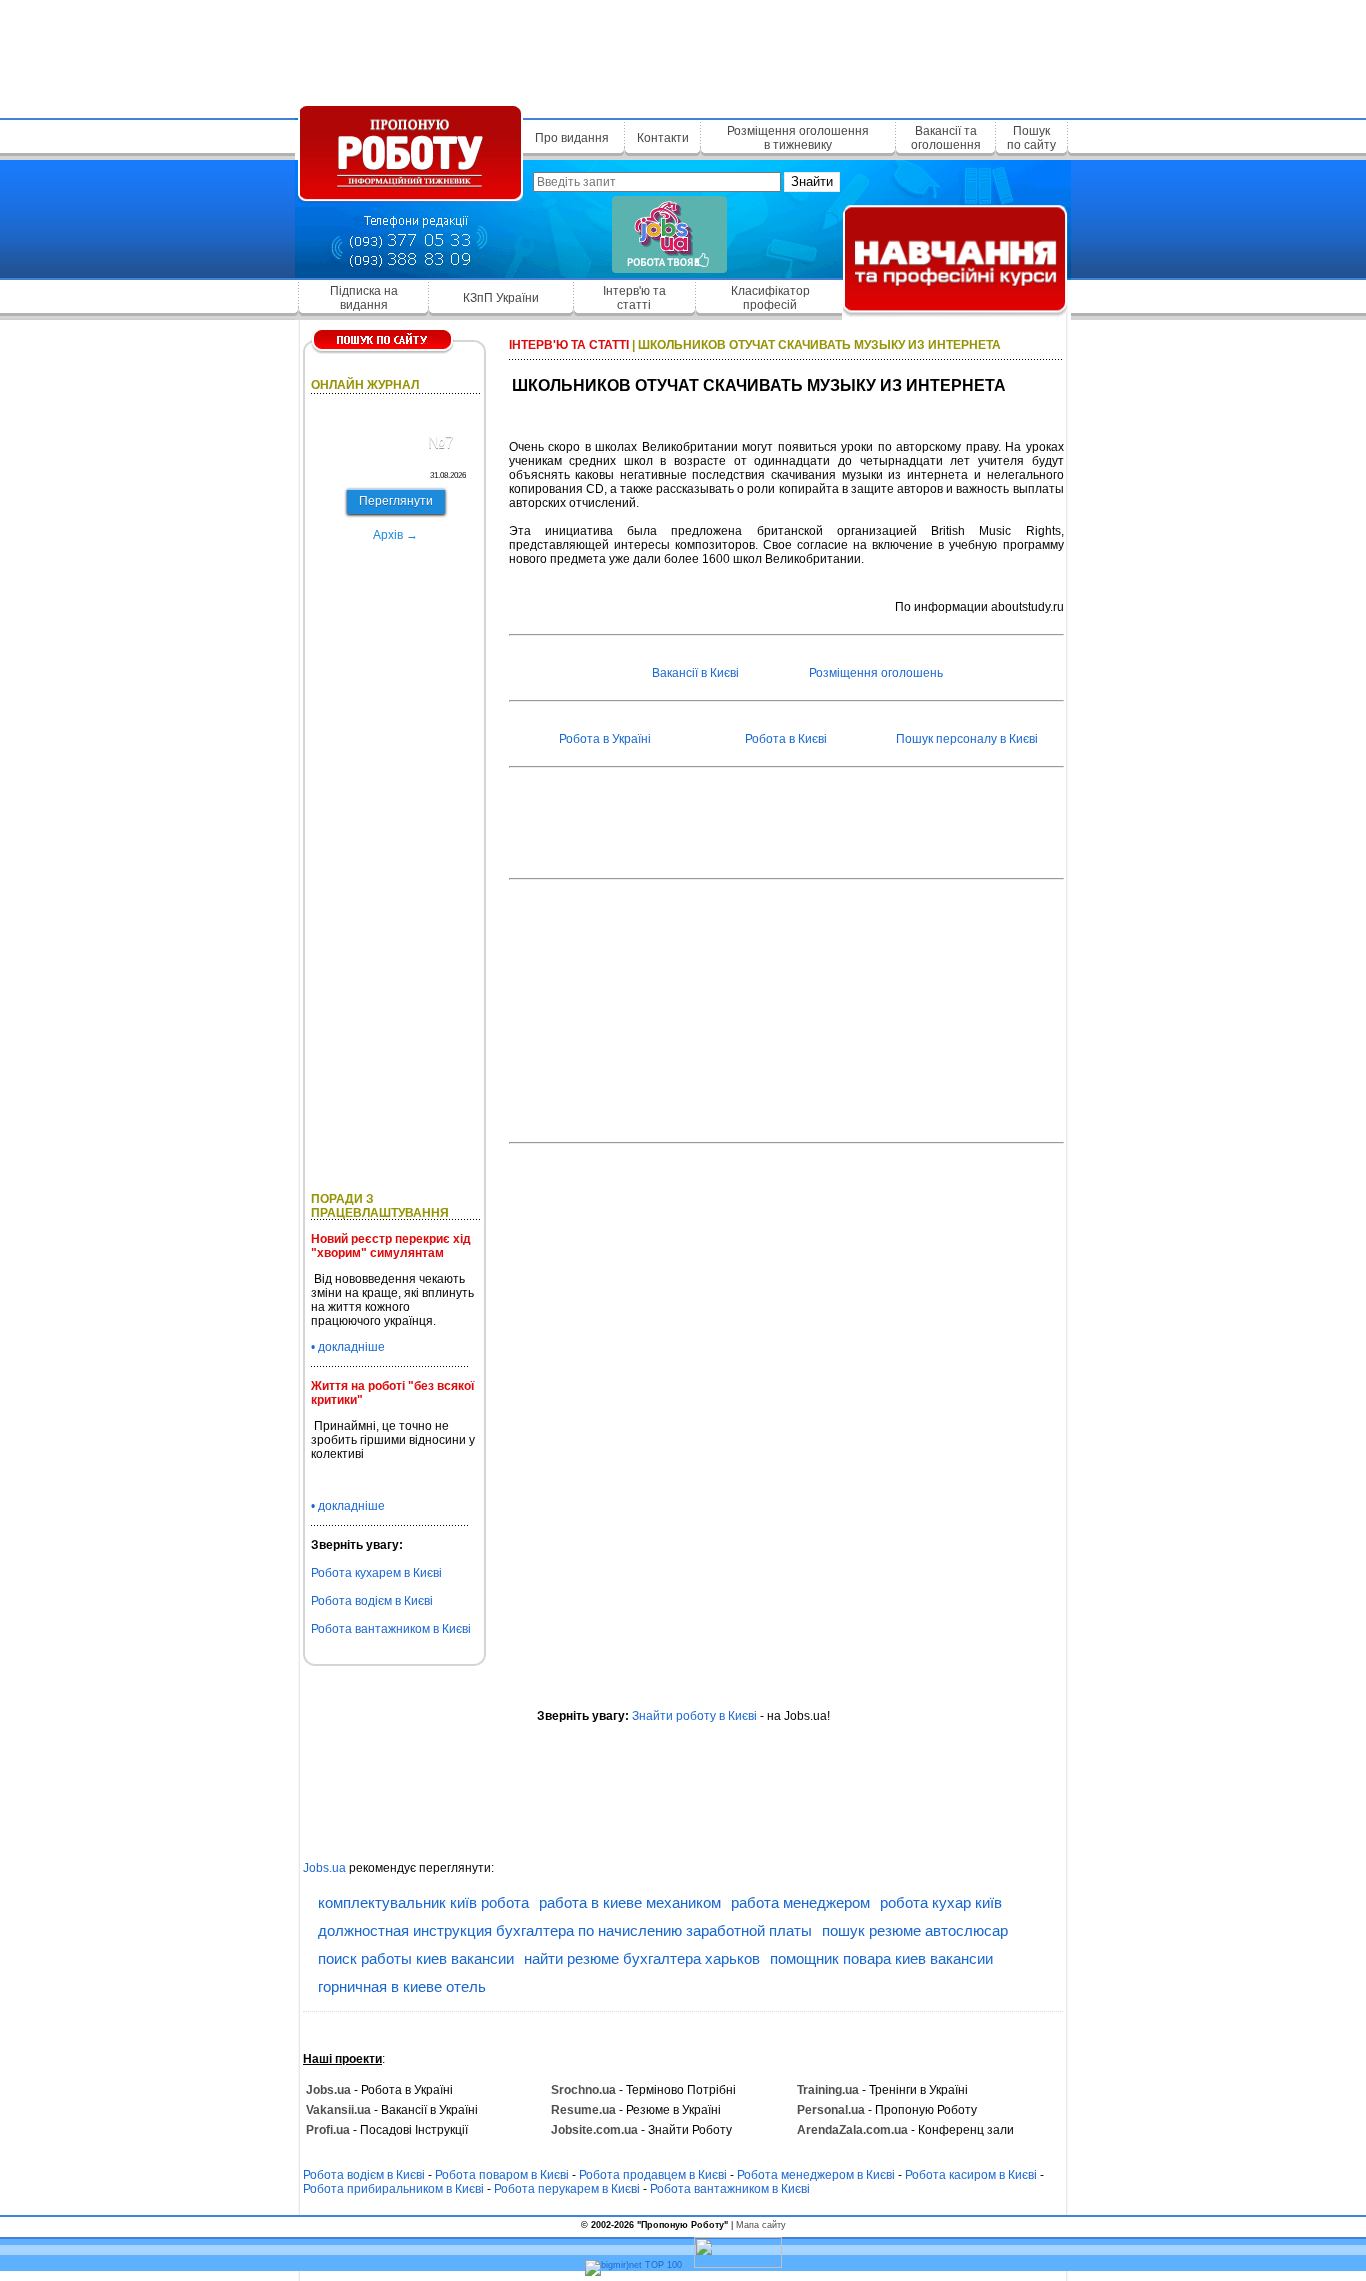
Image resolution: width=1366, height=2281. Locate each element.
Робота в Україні (605, 739)
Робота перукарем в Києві (567, 2189)
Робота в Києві (786, 739)
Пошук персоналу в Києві (967, 739)
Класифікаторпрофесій (770, 298)
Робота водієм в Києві (372, 1601)
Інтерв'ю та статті (634, 298)
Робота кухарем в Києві (376, 1573)
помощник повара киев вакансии (881, 1958)
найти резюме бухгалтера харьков (642, 1958)
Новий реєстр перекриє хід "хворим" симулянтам (391, 1246)
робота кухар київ (941, 1902)
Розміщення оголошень (876, 673)
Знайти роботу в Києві (694, 1716)
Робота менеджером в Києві (816, 2175)
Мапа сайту (761, 2225)
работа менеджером (800, 1902)
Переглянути (396, 501)
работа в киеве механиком (630, 1902)
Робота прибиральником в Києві (393, 2189)
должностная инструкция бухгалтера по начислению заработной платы (565, 1930)
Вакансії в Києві (695, 673)
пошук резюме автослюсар (915, 1930)
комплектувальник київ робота (423, 1902)
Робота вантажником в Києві (391, 1629)
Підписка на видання (364, 298)
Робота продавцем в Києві (653, 2175)
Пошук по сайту (1031, 138)
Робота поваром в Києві (502, 2175)
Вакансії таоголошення (946, 138)
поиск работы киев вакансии (416, 1958)
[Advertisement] (683, 55)
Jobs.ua (324, 1868)
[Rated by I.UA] (738, 2265)
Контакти (663, 138)
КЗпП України (501, 298)
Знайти (812, 181)
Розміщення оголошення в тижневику (798, 138)
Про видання (572, 138)
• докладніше (348, 1347)
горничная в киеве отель (402, 1986)
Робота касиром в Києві (971, 2175)
